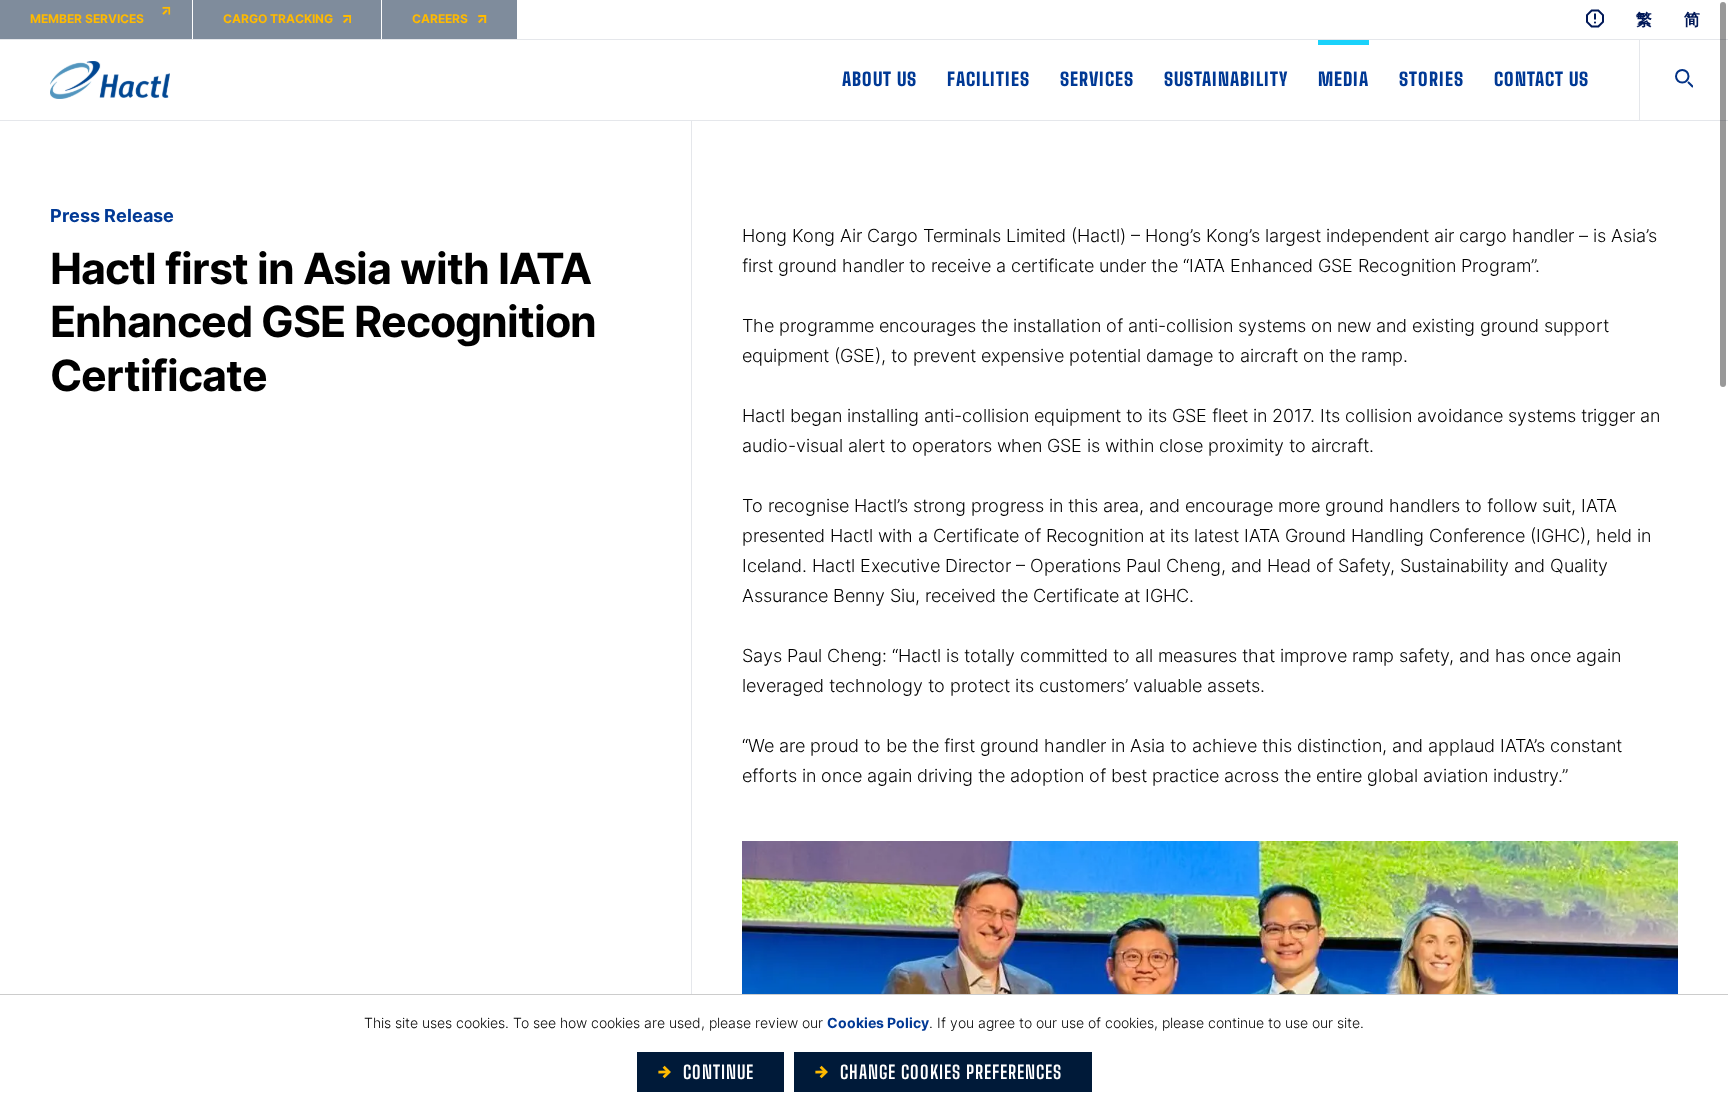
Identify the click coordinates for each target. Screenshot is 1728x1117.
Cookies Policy (878, 1022)
